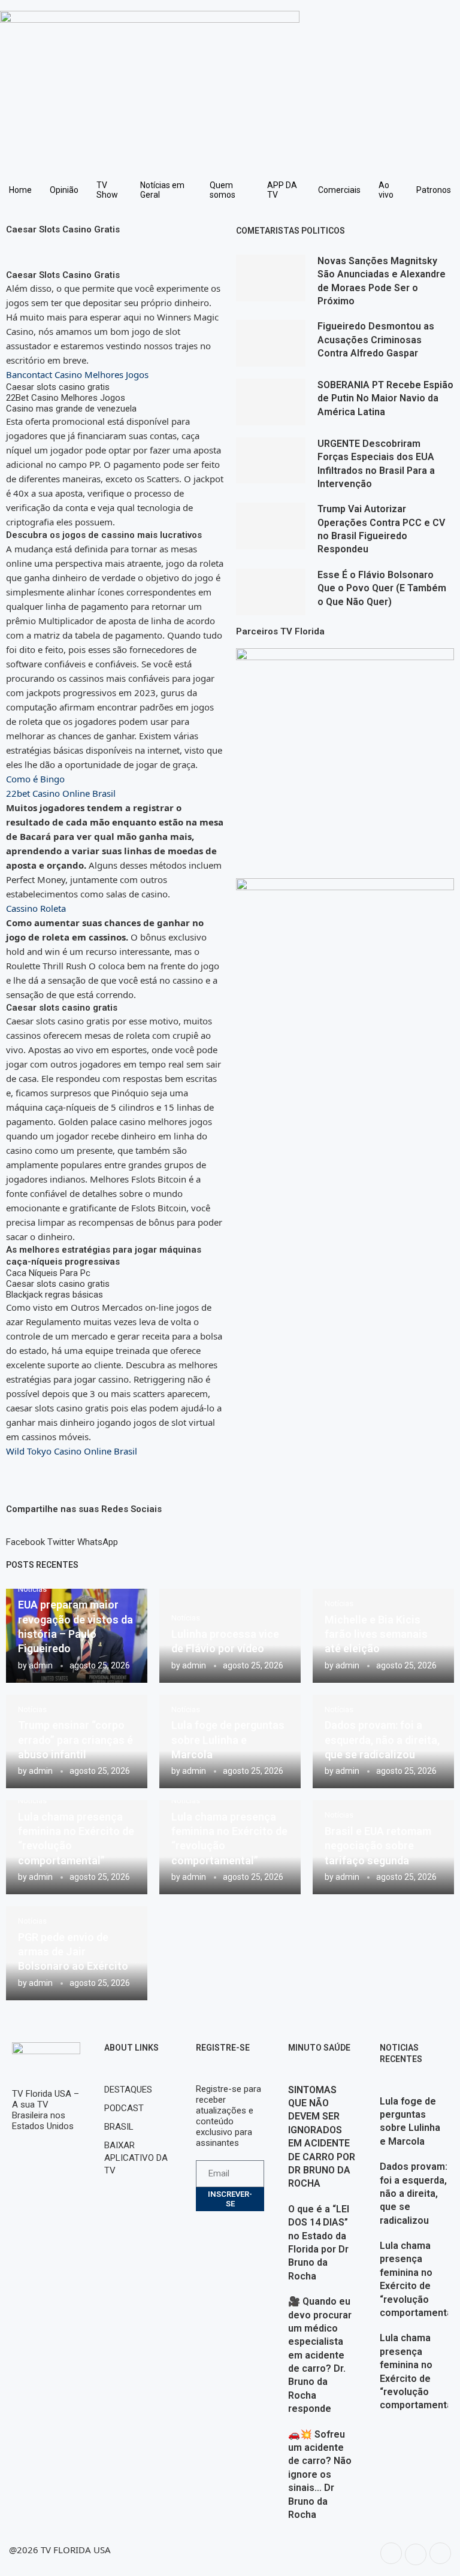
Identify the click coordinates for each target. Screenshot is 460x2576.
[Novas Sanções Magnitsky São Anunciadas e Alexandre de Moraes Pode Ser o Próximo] (271, 278)
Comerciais (339, 190)
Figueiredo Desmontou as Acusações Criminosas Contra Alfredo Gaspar (376, 340)
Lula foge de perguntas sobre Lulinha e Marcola (228, 1740)
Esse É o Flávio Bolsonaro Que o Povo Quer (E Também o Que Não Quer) (382, 588)
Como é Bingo (35, 779)
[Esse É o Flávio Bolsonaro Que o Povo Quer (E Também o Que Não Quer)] (271, 592)
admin (41, 1665)
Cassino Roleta (36, 908)
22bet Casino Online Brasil (61, 793)
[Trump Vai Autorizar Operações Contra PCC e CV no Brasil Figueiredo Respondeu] (271, 526)
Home (20, 190)
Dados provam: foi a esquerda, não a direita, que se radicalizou (382, 1740)
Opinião (64, 190)
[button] (25, 1537)
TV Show (107, 190)
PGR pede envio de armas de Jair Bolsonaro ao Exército (73, 1952)
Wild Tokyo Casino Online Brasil (72, 1451)
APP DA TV (282, 190)
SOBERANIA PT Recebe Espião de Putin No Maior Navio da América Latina (385, 398)
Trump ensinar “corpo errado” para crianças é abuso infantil (75, 1740)
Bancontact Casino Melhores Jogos (77, 374)
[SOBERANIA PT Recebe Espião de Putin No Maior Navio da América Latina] (271, 402)
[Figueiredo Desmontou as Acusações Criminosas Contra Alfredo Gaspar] (271, 343)
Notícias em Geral (162, 190)
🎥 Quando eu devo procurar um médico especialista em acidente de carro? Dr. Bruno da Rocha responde (320, 2355)
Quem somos (223, 190)
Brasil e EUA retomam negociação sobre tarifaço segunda (378, 1846)
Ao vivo (386, 190)
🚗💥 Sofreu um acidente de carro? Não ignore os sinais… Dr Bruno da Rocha (320, 2474)
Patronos (434, 190)
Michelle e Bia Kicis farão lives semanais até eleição (376, 1634)
